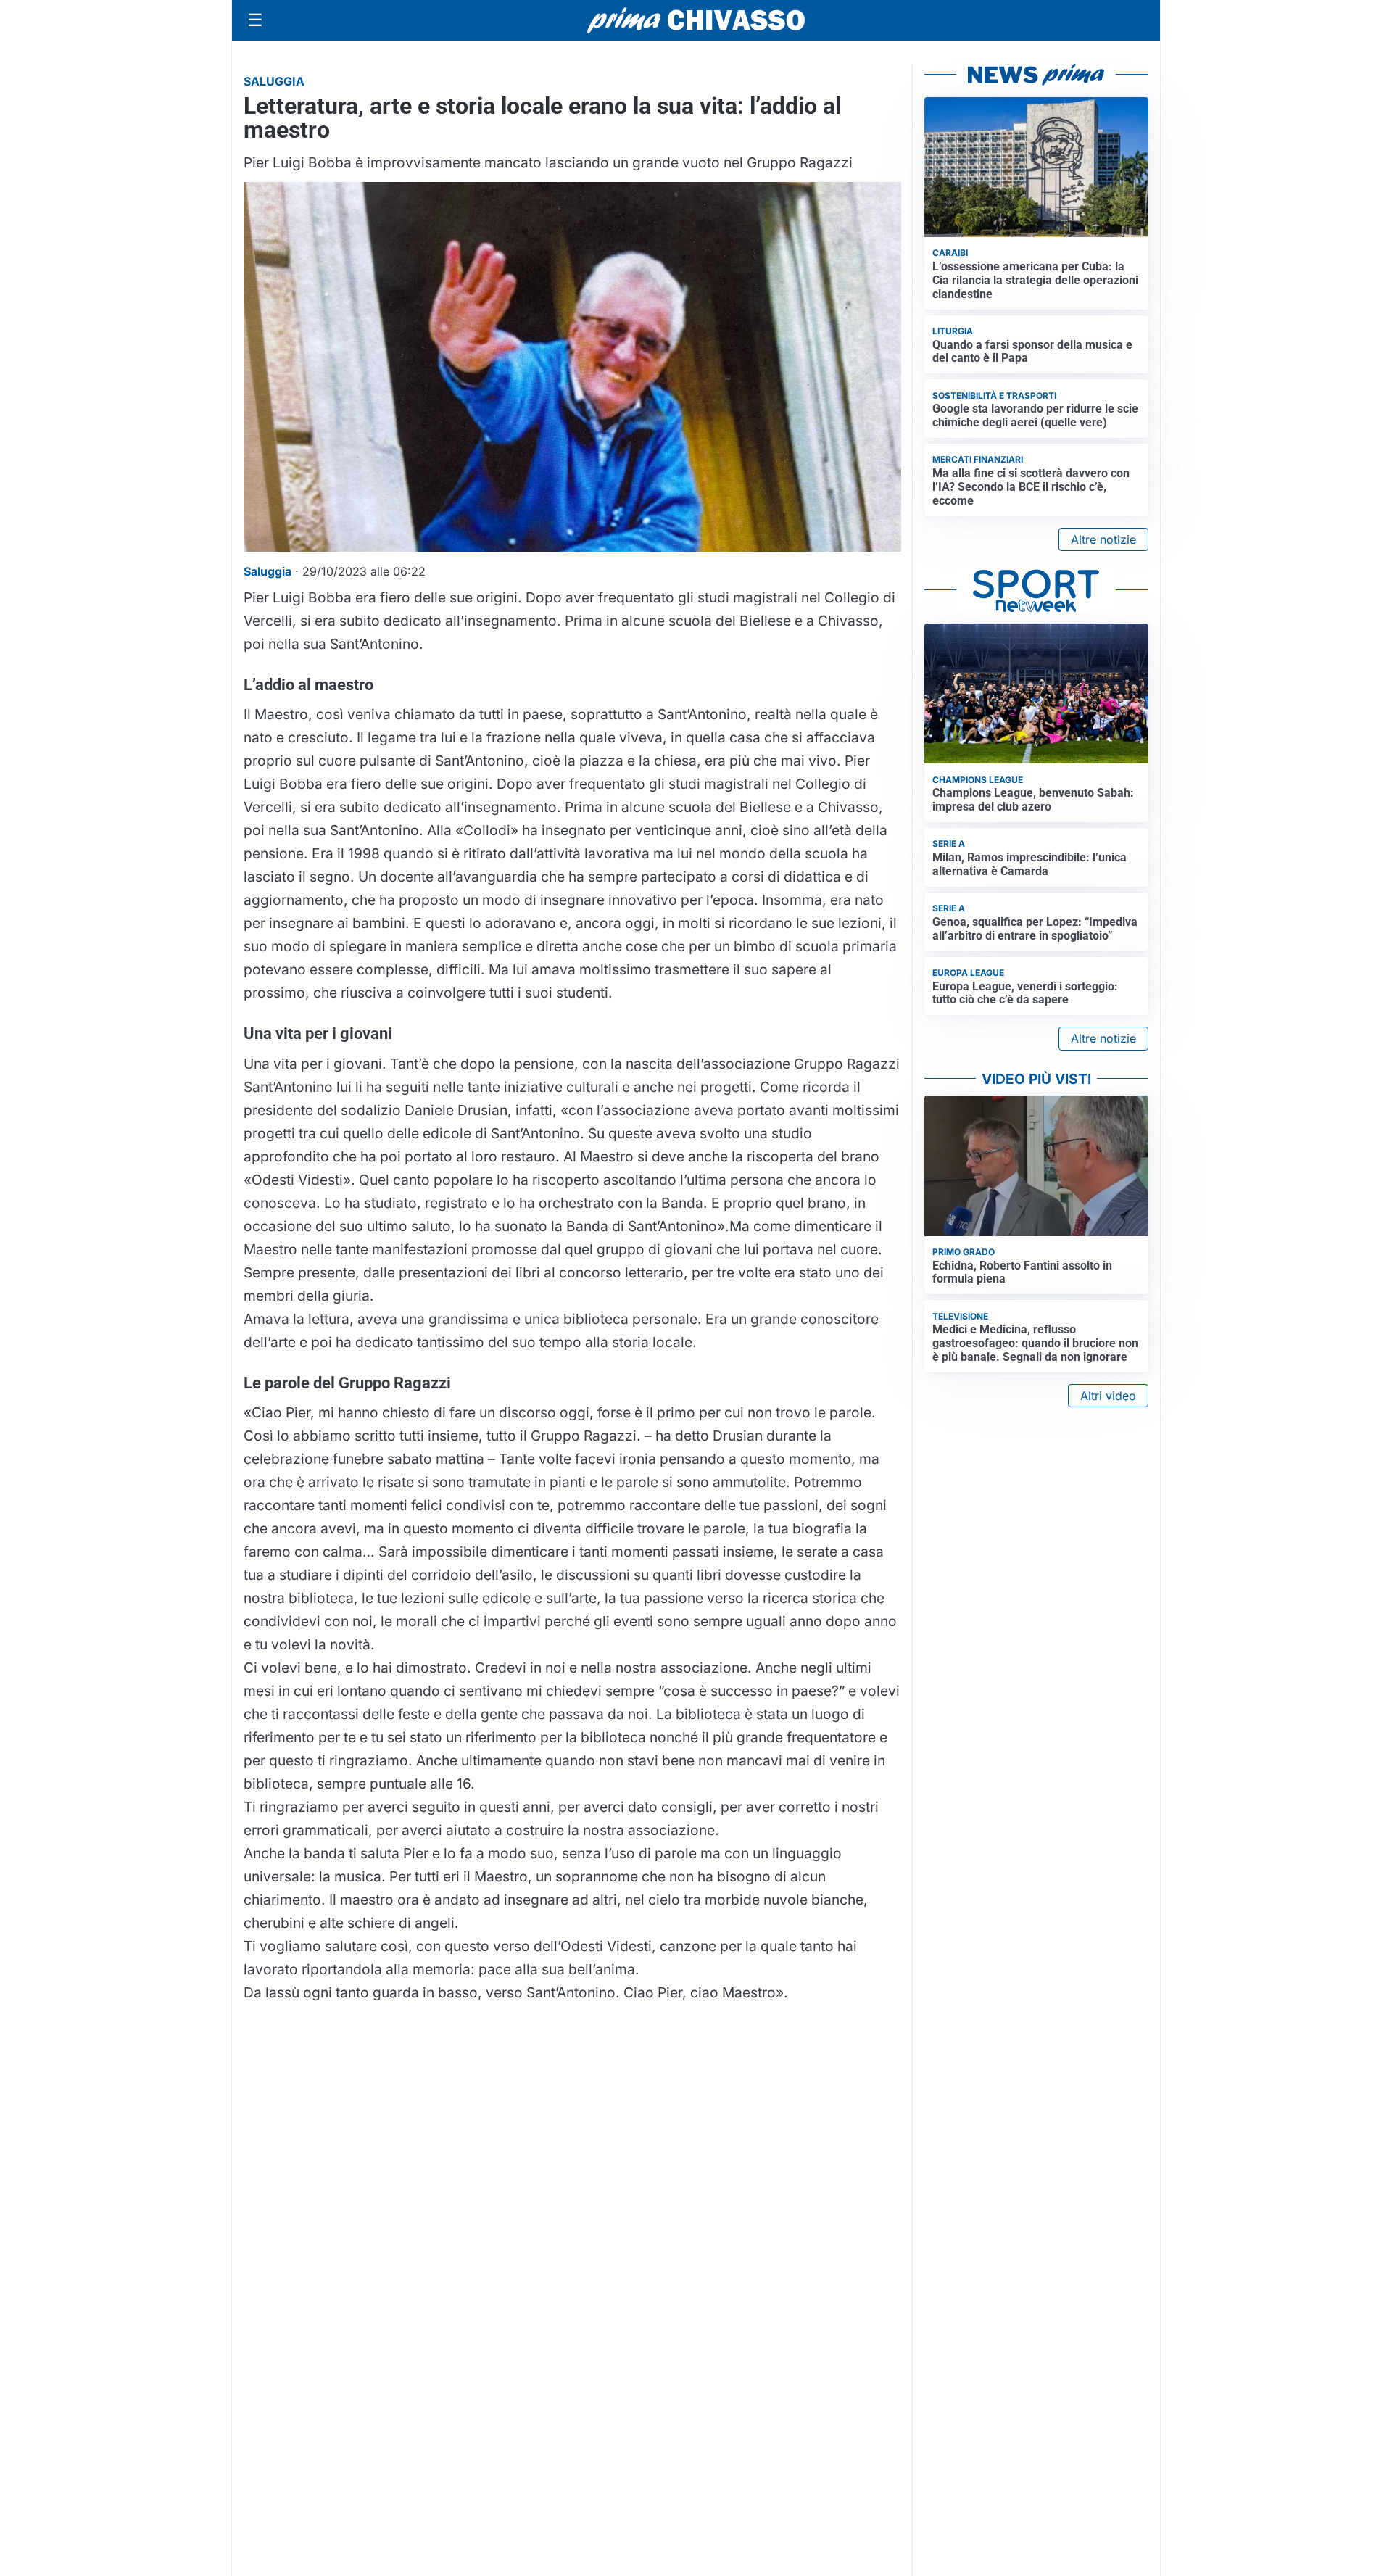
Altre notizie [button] (1103, 539)
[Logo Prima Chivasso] (696, 20)
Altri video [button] (1108, 1396)
